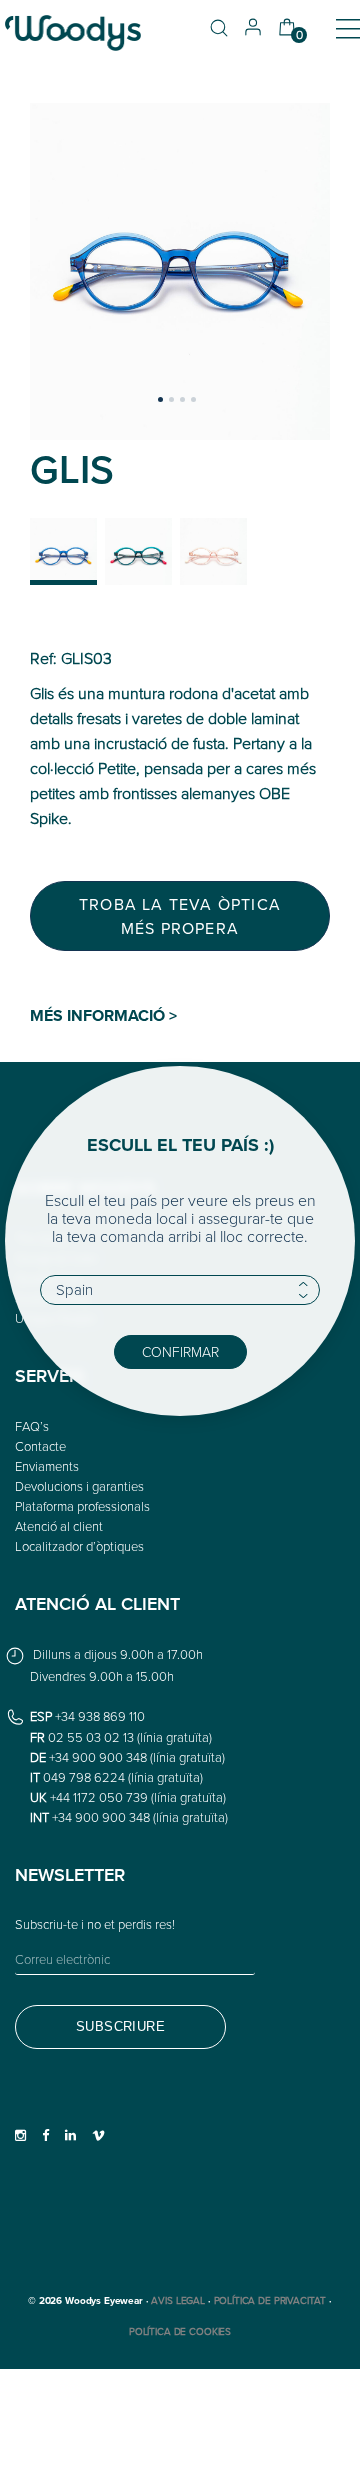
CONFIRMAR (180, 1351)
